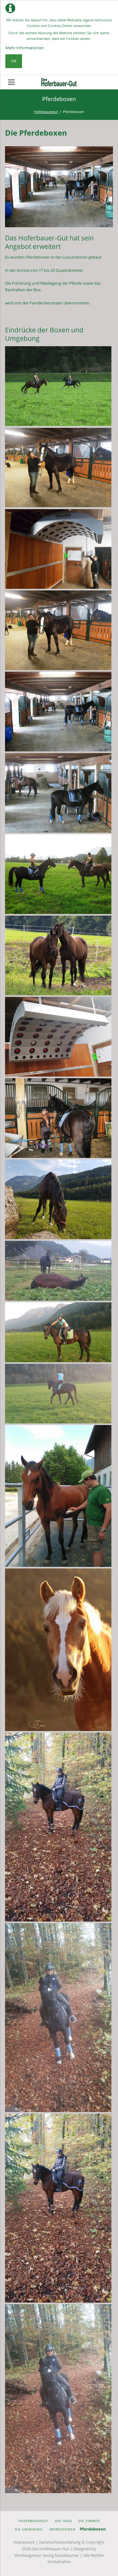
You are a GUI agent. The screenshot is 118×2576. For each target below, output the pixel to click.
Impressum (24, 2542)
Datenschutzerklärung (60, 2542)
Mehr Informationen (25, 48)
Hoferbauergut (46, 112)
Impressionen (62, 2529)
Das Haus (63, 2521)
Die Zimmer (89, 2521)
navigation (11, 82)
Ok (14, 61)
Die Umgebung (29, 2529)
